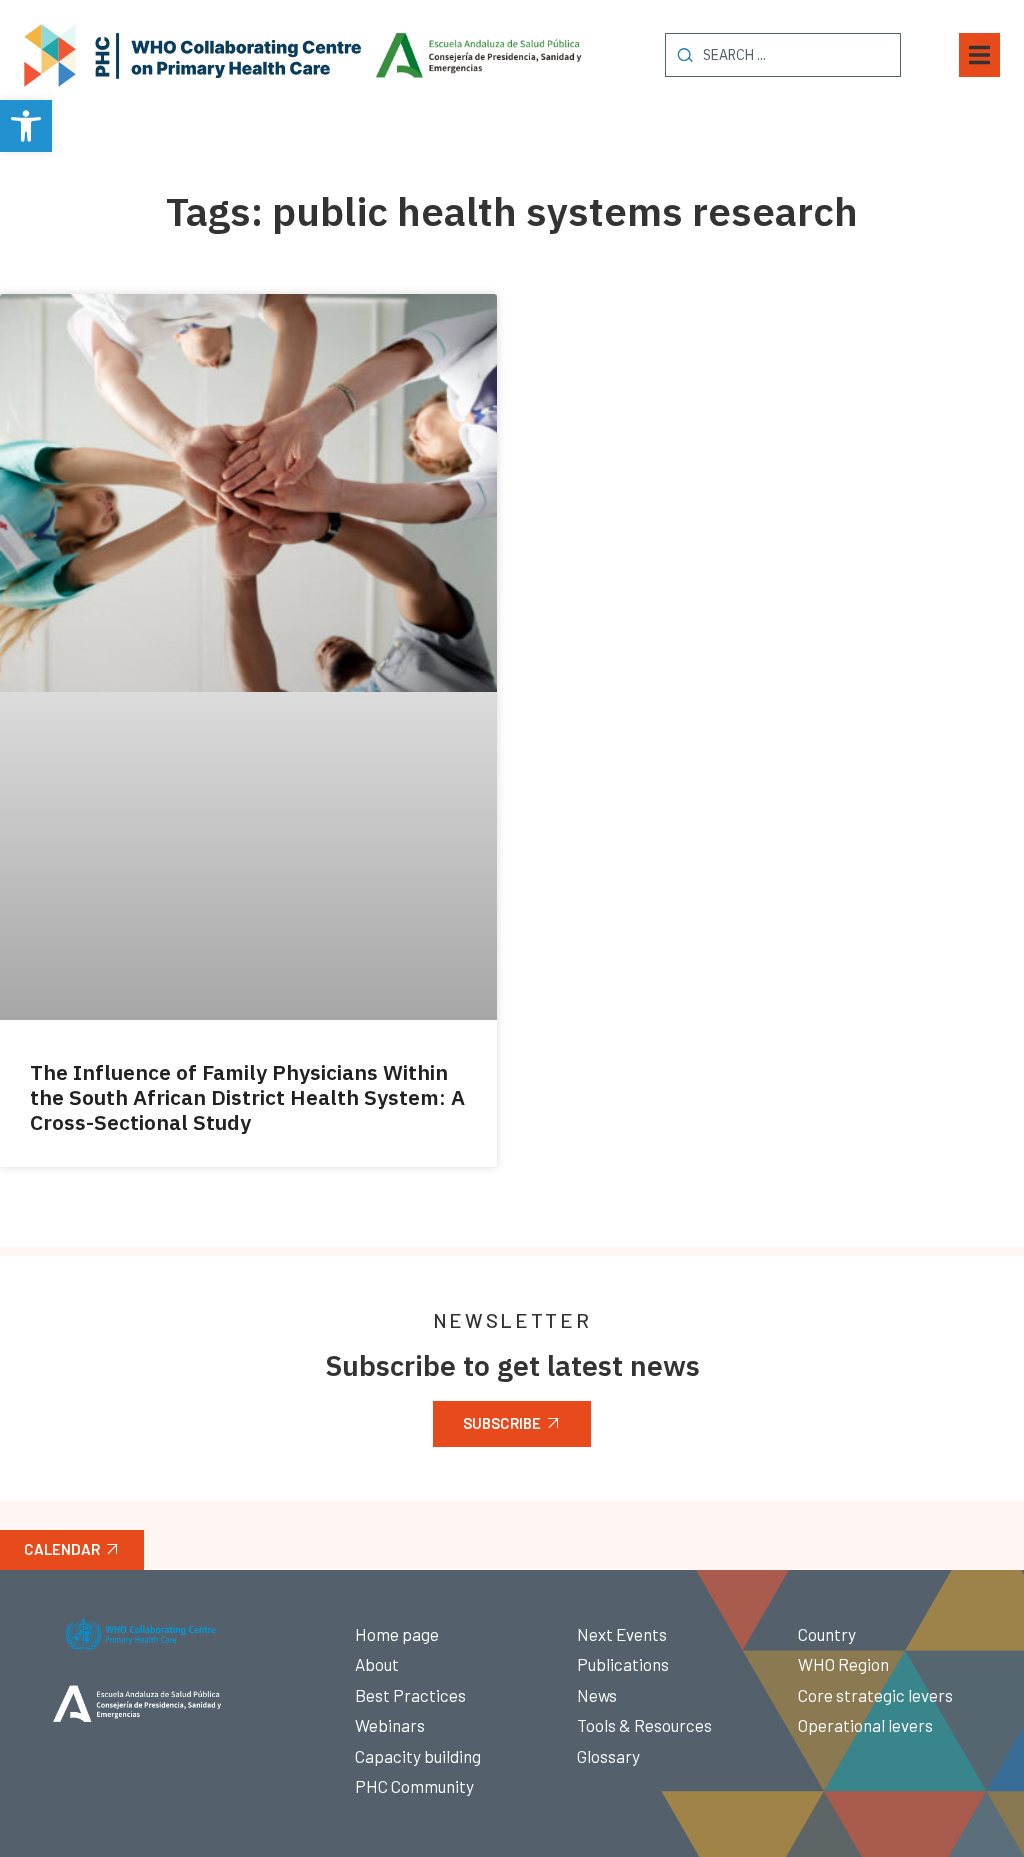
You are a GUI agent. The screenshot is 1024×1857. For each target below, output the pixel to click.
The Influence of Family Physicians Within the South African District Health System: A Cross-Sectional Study (247, 1097)
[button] (26, 126)
